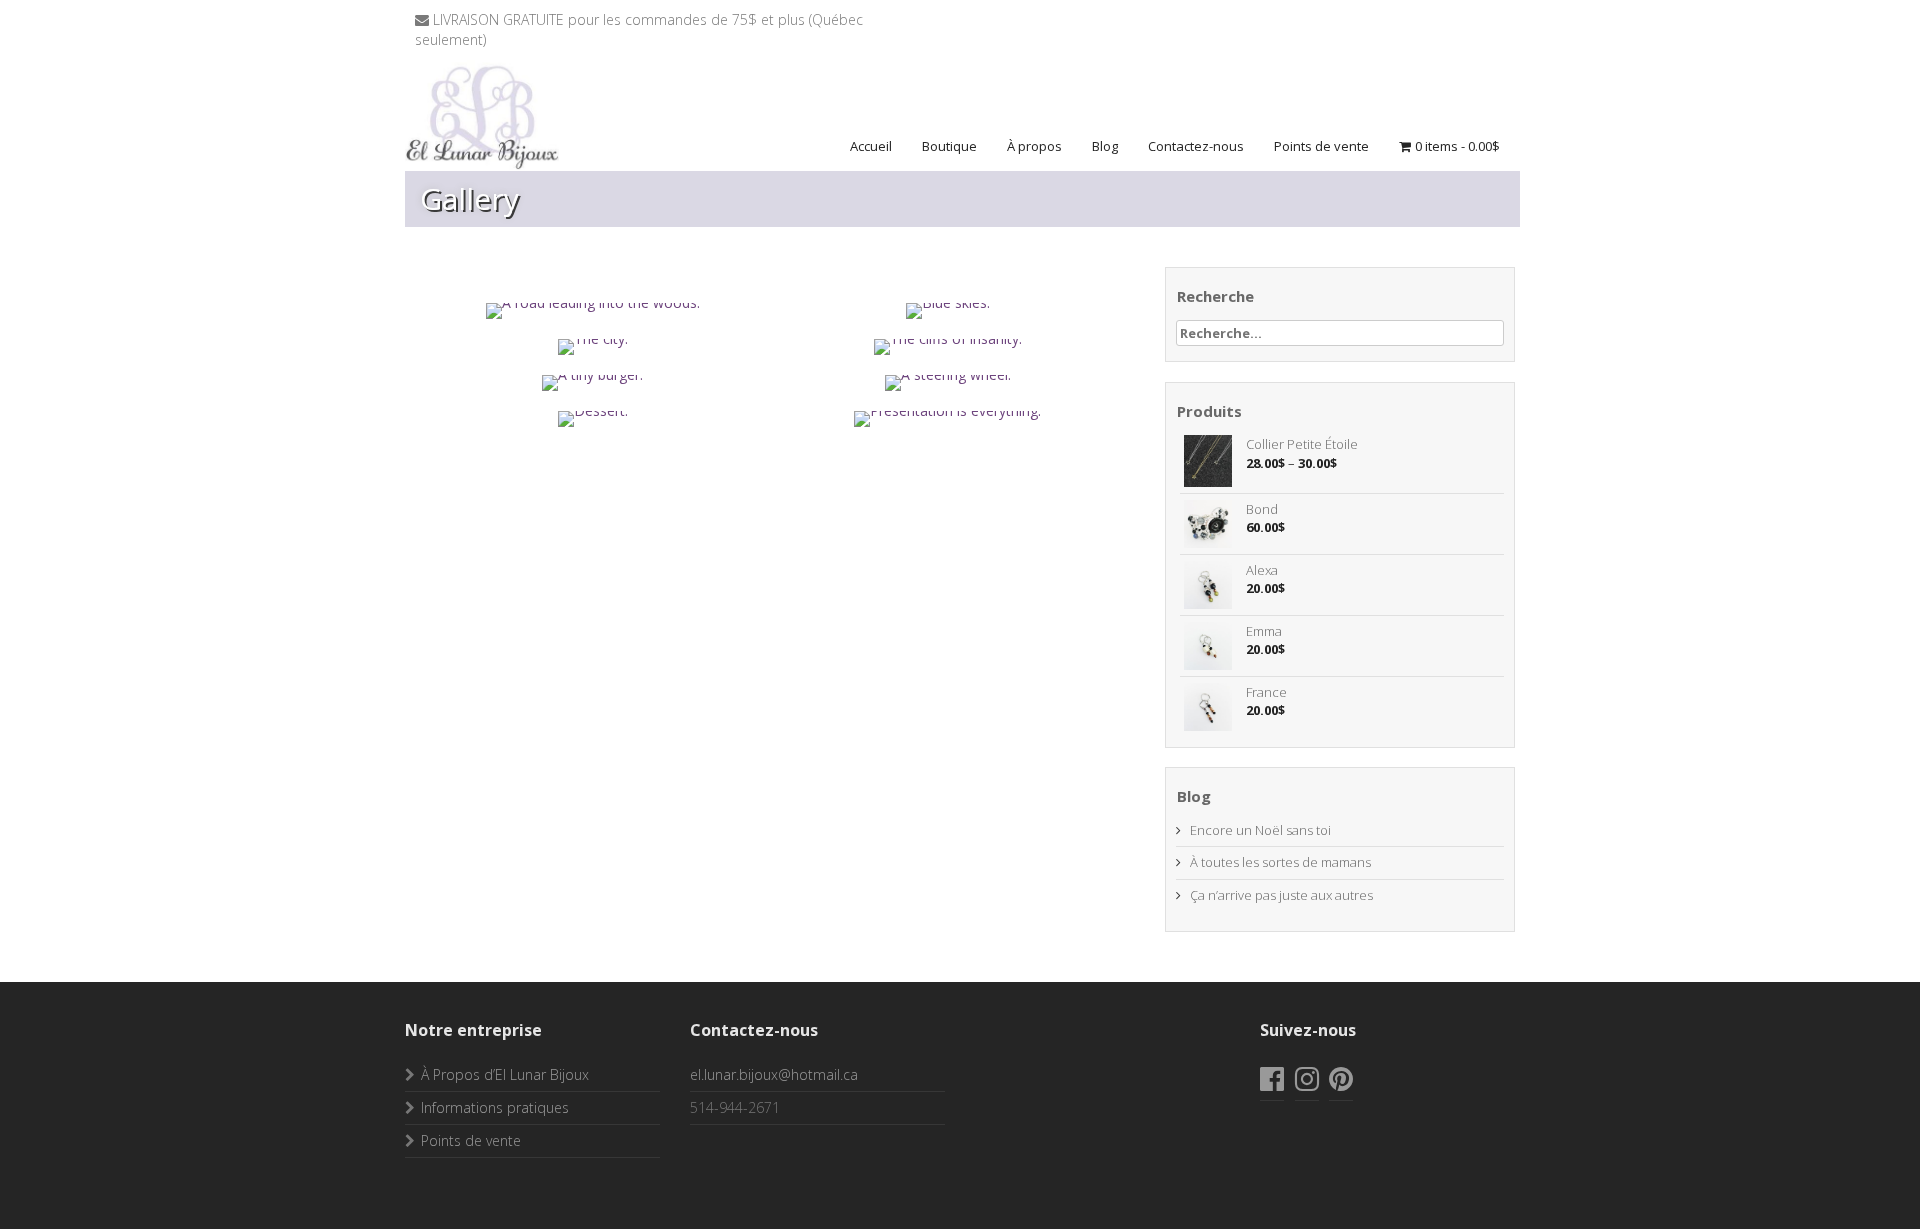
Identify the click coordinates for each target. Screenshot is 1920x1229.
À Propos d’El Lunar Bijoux (505, 1074)
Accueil (871, 146)
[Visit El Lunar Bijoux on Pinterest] (1341, 1083)
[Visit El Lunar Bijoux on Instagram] (1307, 1083)
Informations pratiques (495, 1107)
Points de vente (1321, 146)
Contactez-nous (1196, 146)
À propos (1034, 146)
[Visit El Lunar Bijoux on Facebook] (1272, 1083)
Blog (1105, 146)
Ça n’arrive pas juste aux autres (1281, 895)
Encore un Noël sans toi (1260, 830)
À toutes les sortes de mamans (1280, 862)
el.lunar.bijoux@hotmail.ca (774, 1074)
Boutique (949, 146)
